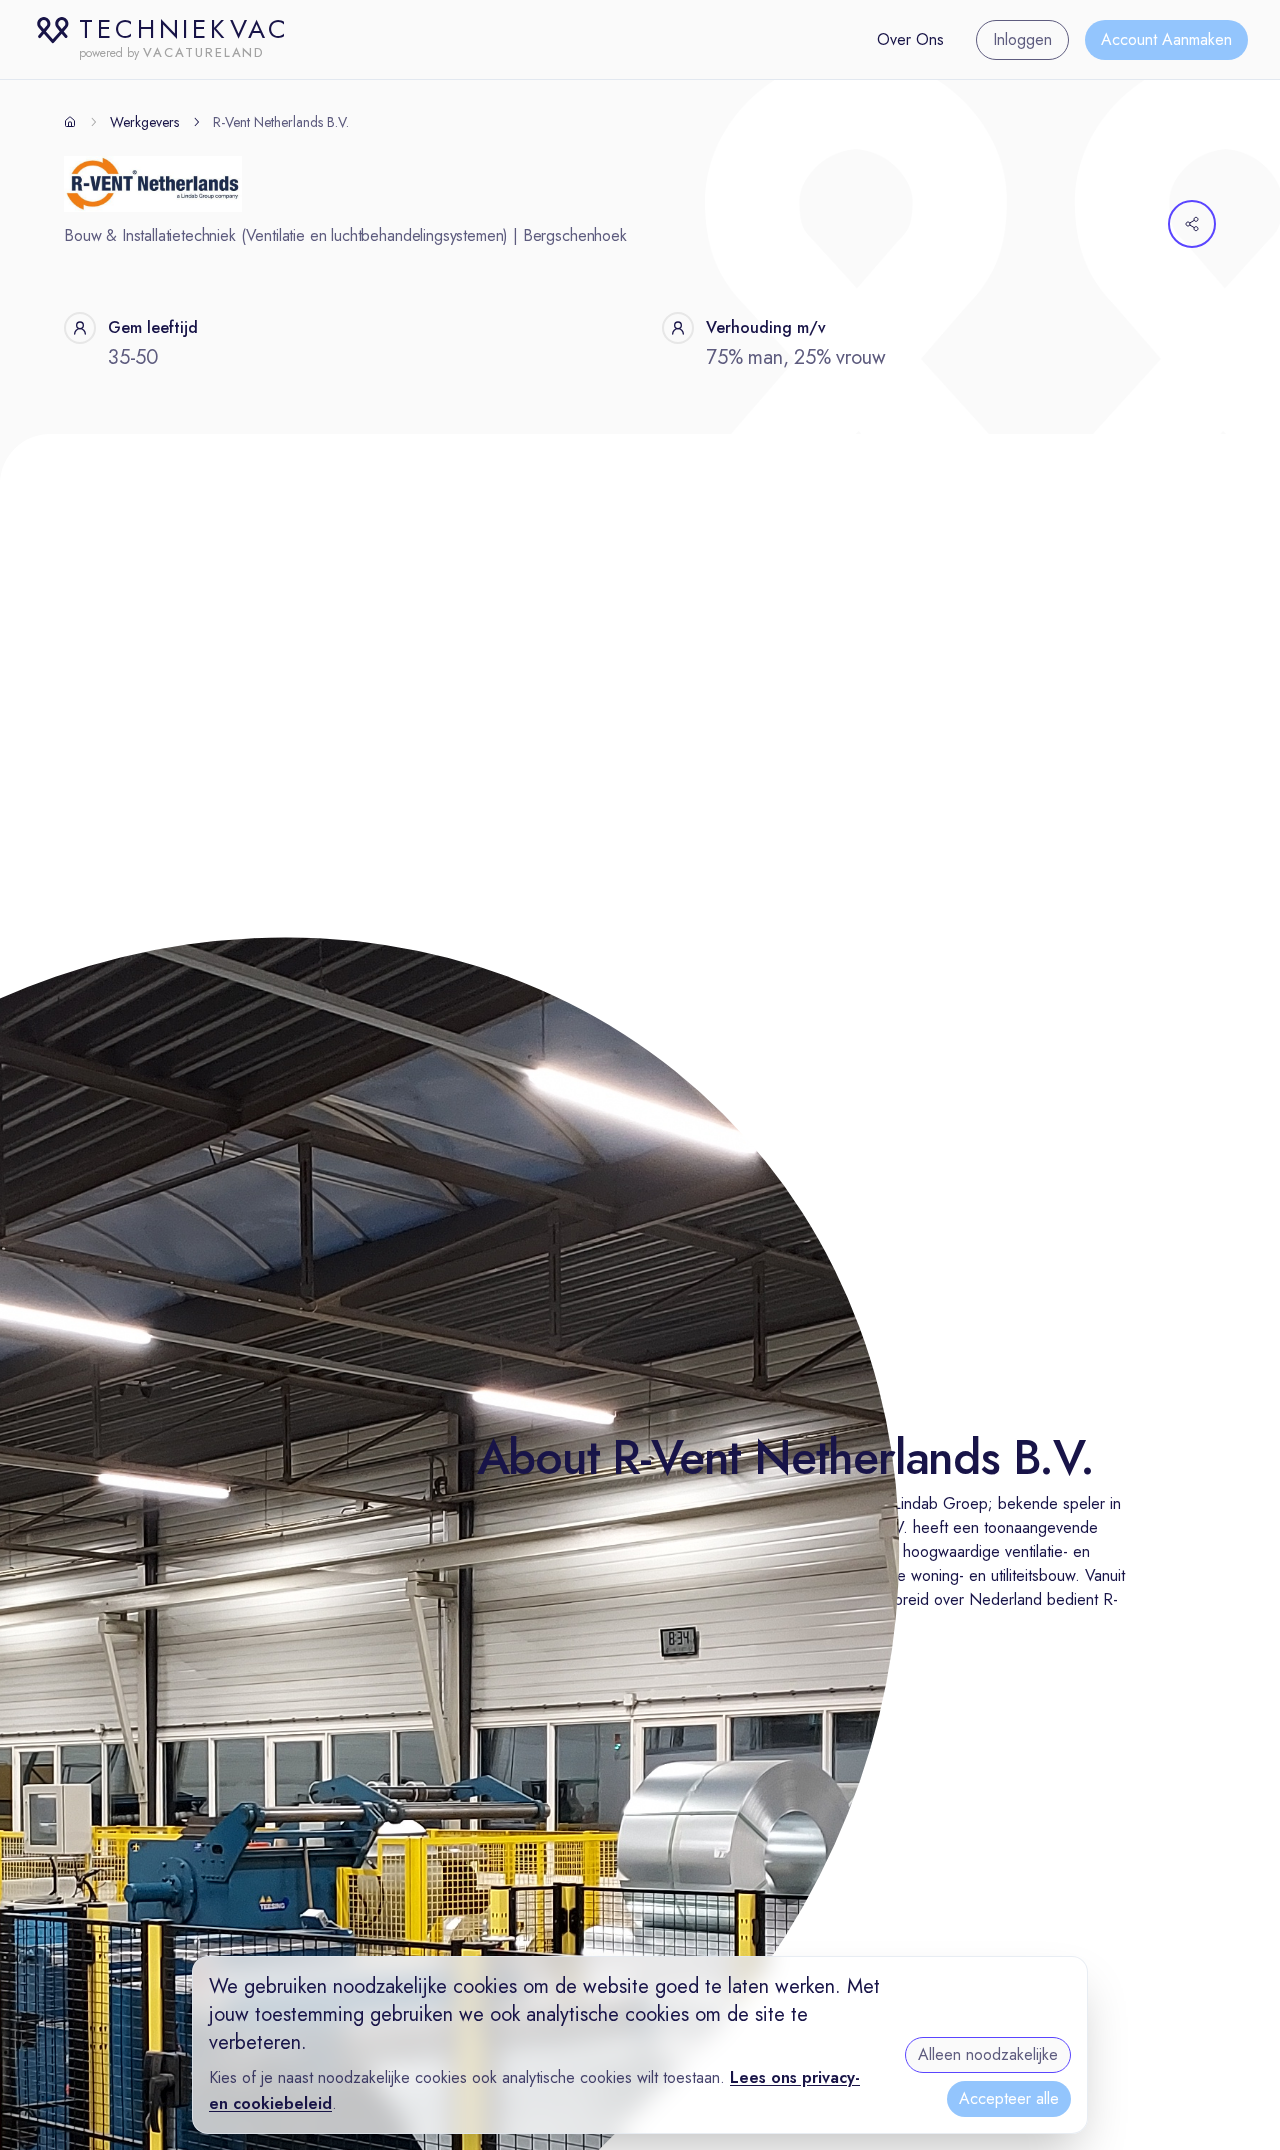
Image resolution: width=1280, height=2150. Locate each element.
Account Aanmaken (1166, 39)
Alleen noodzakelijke (988, 2054)
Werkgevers (144, 122)
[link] (281, 122)
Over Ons (910, 39)
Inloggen (1022, 39)
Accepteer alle (1009, 2098)
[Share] (1192, 224)
